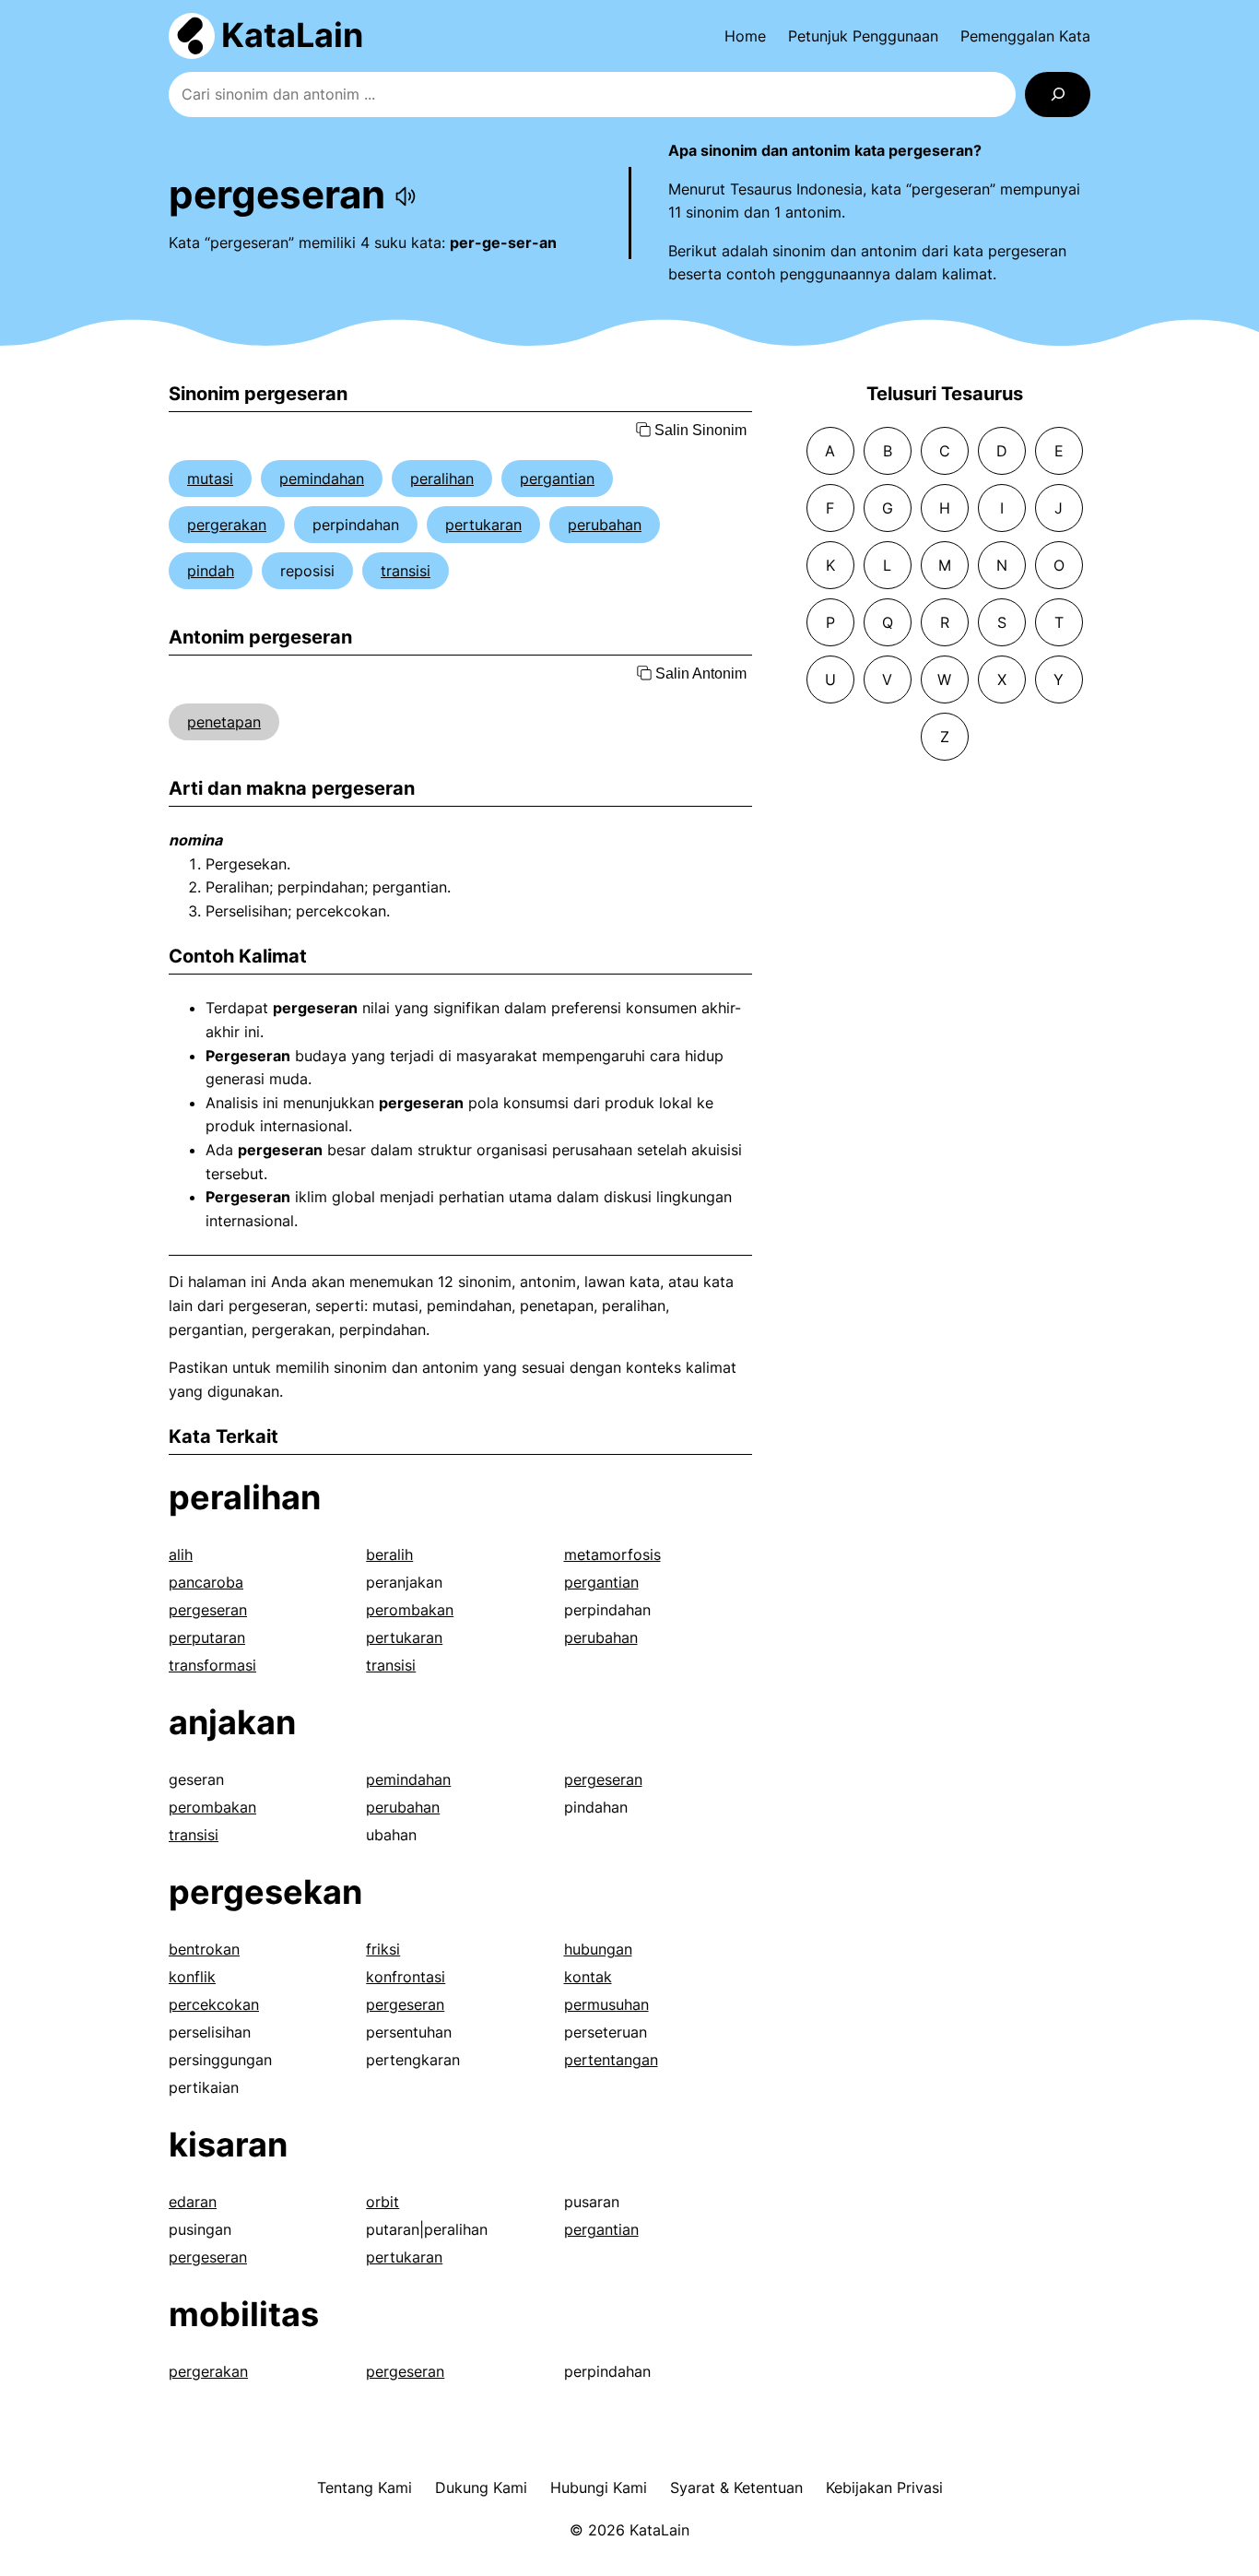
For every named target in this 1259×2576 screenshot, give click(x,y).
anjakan (232, 1722)
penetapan (224, 722)
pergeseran (208, 1610)
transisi (406, 571)
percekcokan (214, 2004)
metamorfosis (612, 1554)
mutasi (210, 479)
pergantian (557, 479)
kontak (588, 1977)
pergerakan (227, 525)
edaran (193, 2202)
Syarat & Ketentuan (736, 2487)
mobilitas (244, 2314)
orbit (382, 2202)
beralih (389, 1554)
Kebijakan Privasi (884, 2487)
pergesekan (265, 1892)
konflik (192, 1977)
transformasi (212, 1665)
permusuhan (606, 2004)
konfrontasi (406, 1977)
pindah (211, 571)
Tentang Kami (365, 2487)
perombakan (410, 1610)
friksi (383, 1949)
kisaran (228, 2145)
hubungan (598, 1949)
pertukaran (483, 525)
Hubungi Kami (599, 2487)
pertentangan (611, 2060)
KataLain (292, 35)
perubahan (605, 525)
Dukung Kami (481, 2487)
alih (181, 1554)
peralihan (442, 479)
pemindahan (322, 479)
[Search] (1058, 95)
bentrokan (204, 1949)
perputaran (207, 1637)
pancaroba (206, 1582)
